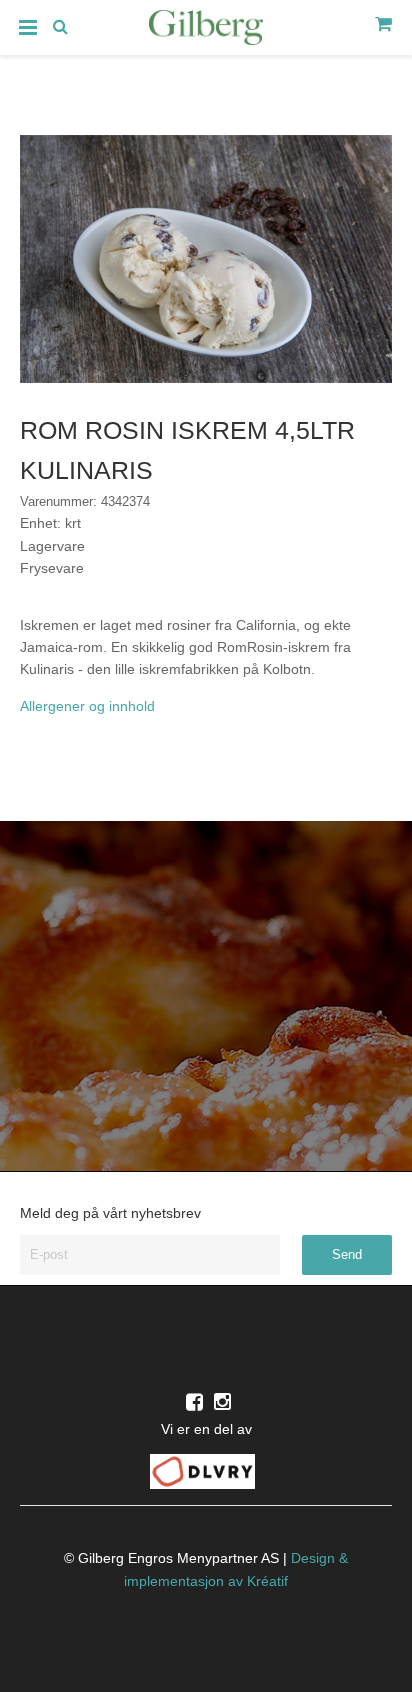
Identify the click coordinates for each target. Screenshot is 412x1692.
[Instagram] (222, 1402)
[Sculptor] (206, 31)
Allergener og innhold (87, 706)
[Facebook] (194, 1402)
